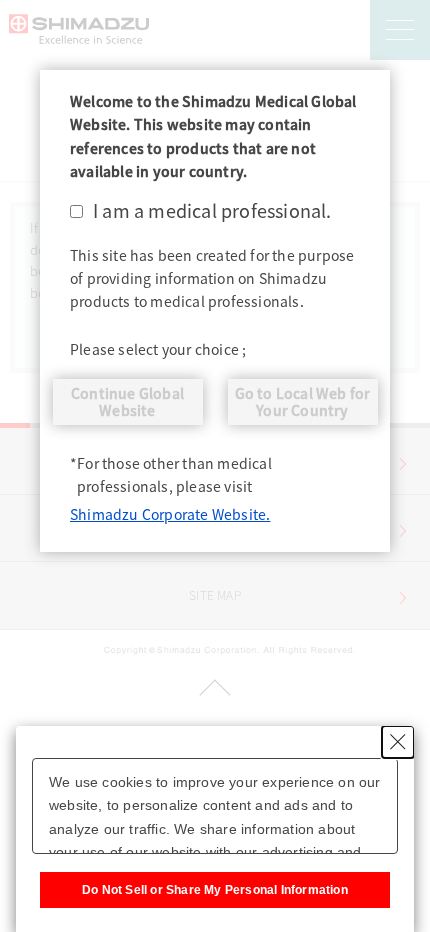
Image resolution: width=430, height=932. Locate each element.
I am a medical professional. (212, 210)
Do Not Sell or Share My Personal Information (215, 890)
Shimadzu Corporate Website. (170, 514)
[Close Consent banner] (398, 742)
